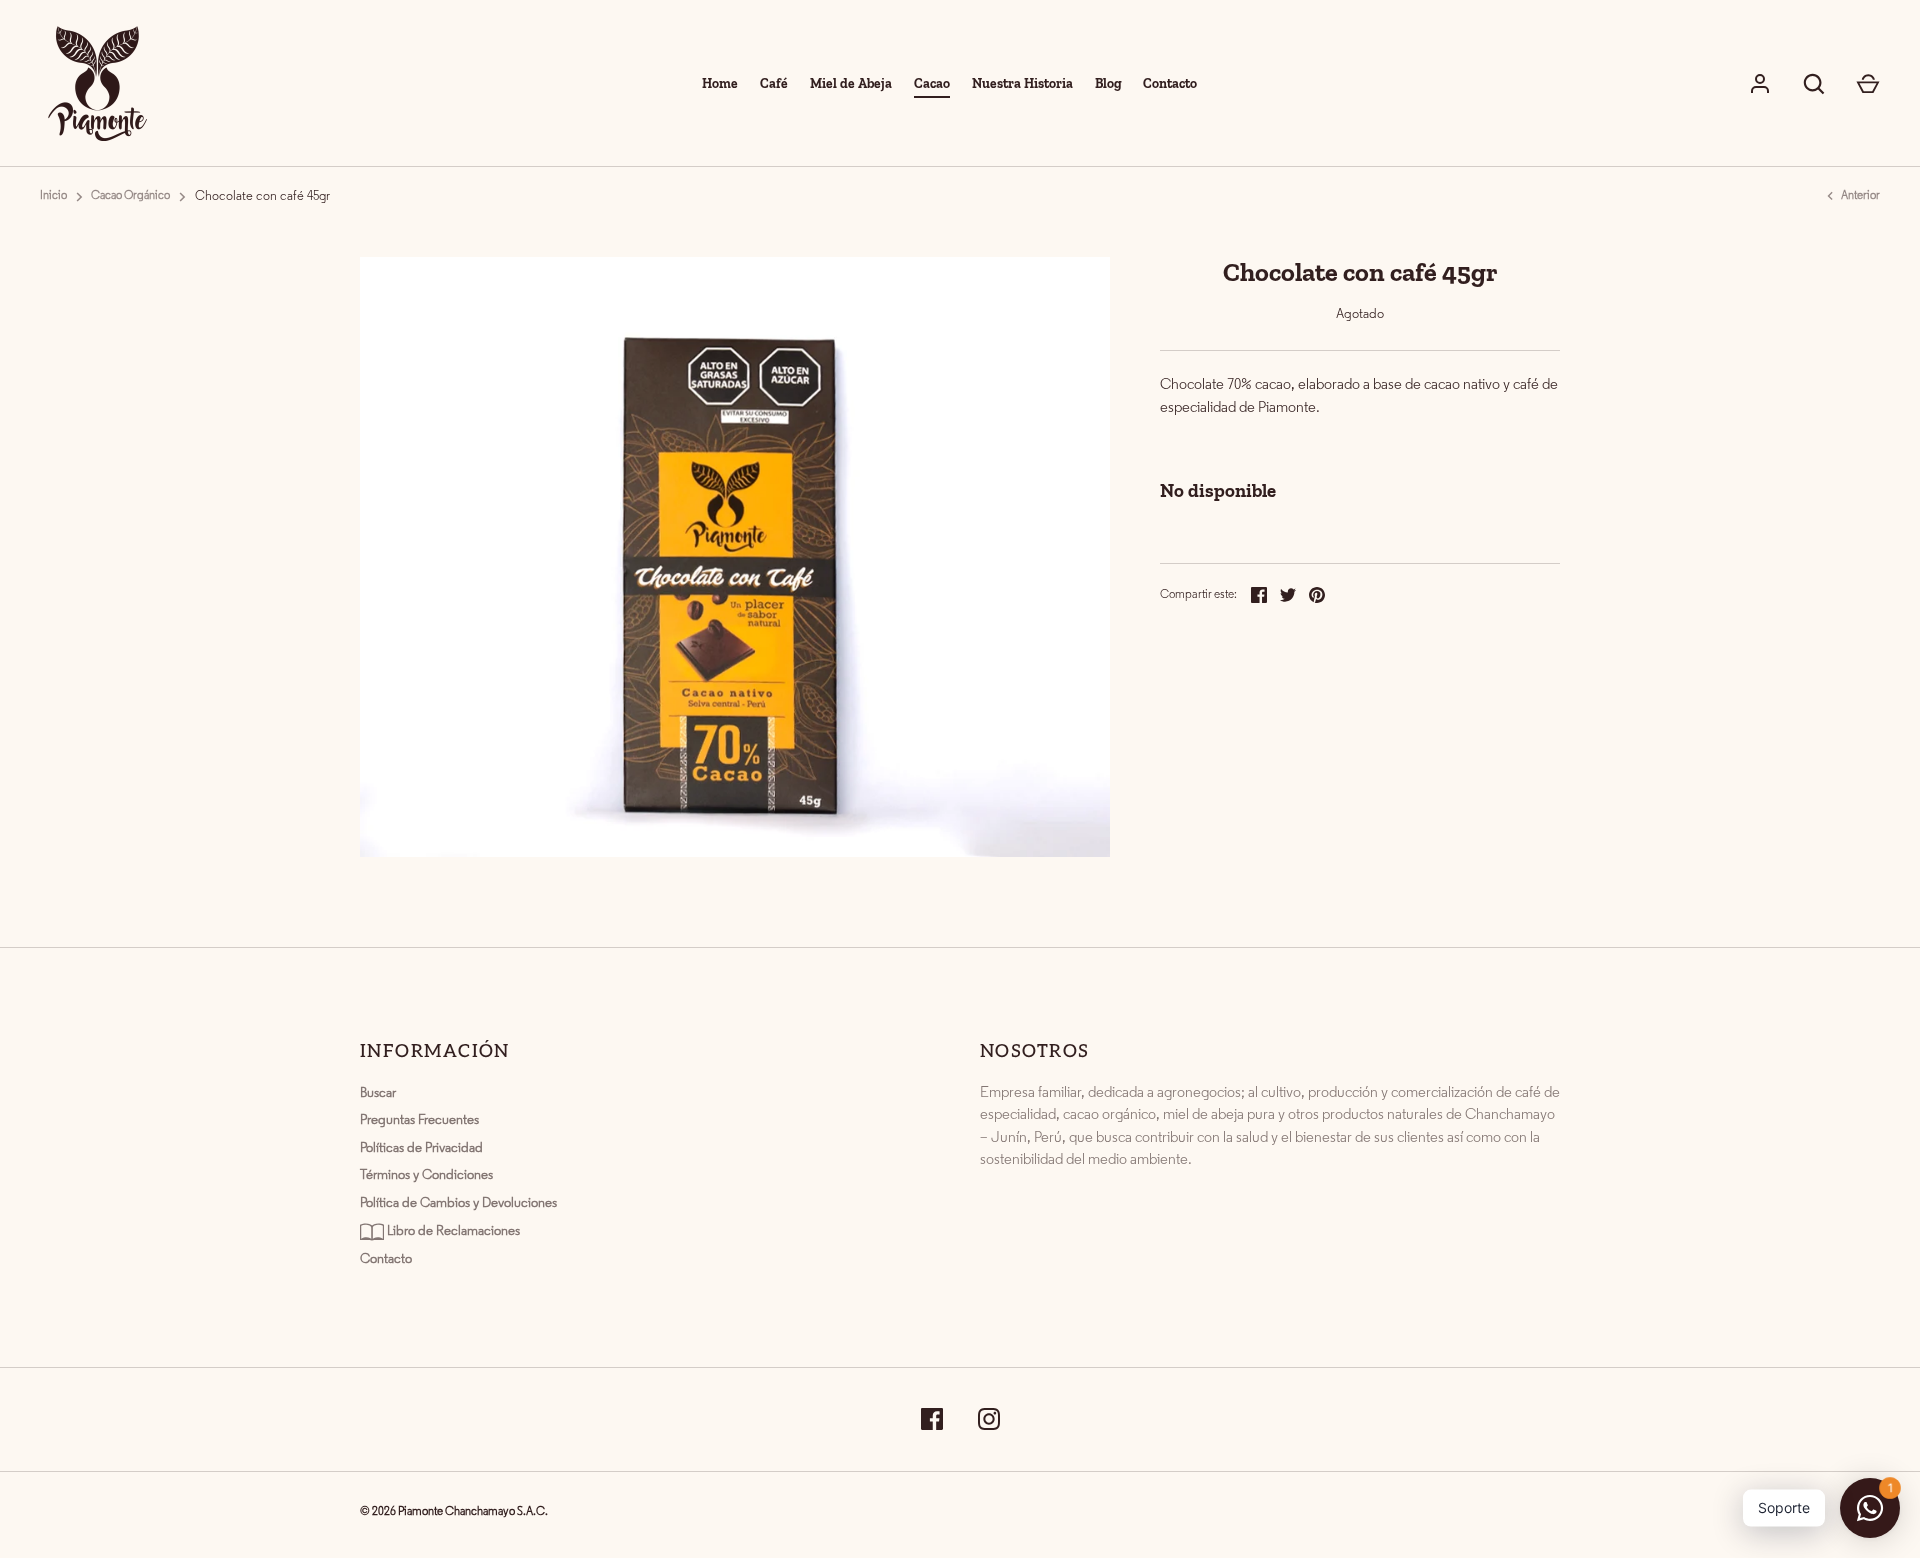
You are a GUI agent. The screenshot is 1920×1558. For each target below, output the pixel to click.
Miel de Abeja (851, 83)
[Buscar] (1814, 84)
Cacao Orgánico (130, 196)
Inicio (53, 196)
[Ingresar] (1760, 84)
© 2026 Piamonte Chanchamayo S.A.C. (454, 1512)
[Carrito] (1868, 84)
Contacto (1170, 83)
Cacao (932, 83)
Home (720, 83)
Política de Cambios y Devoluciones (458, 1203)
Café (774, 83)
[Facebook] (932, 1419)
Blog (1108, 83)
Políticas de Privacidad (421, 1148)
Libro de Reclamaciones (452, 1231)
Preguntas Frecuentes (419, 1120)
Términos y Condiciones (426, 1175)
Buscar (378, 1093)
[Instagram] (989, 1419)
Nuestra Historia (1022, 83)
